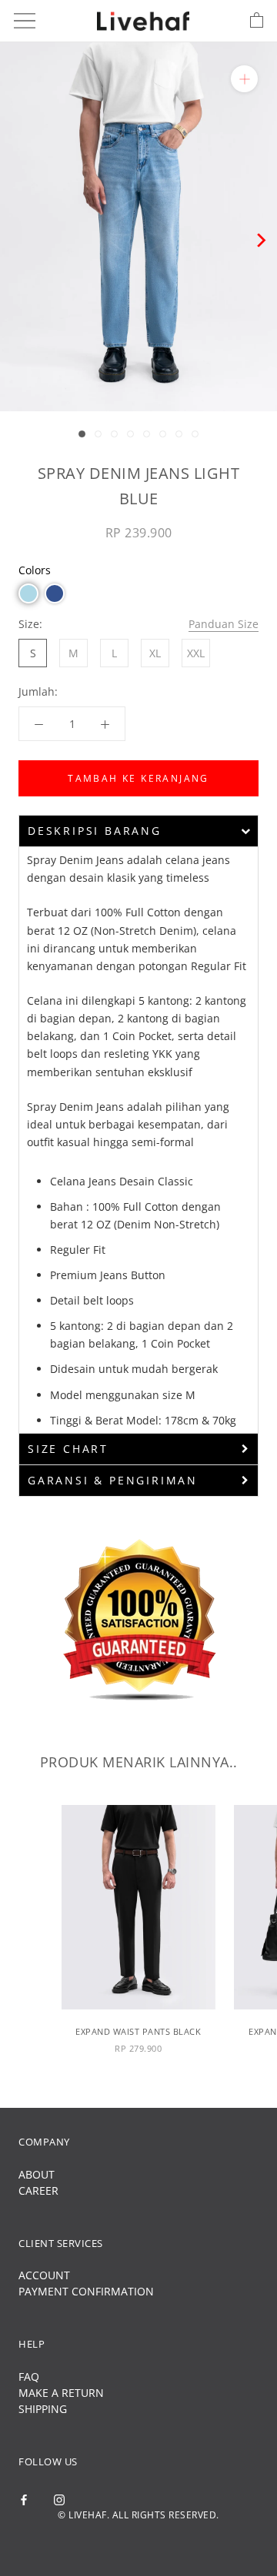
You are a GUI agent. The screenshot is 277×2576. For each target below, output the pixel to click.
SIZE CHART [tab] (68, 1449)
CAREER (38, 2190)
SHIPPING (43, 2409)
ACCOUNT (44, 2275)
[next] (260, 240)
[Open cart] (257, 21)
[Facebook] (24, 2499)
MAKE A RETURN (61, 2393)
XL (155, 653)
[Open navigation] (25, 21)
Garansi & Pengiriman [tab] (113, 1480)
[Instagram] (59, 2499)
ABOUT (37, 2174)
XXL (196, 653)
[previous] (17, 240)
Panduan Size (224, 624)
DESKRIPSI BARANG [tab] (95, 831)
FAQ (29, 2377)
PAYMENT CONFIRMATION (86, 2291)
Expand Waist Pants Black (138, 2031)
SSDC (164, 2541)
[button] (28, 593)
